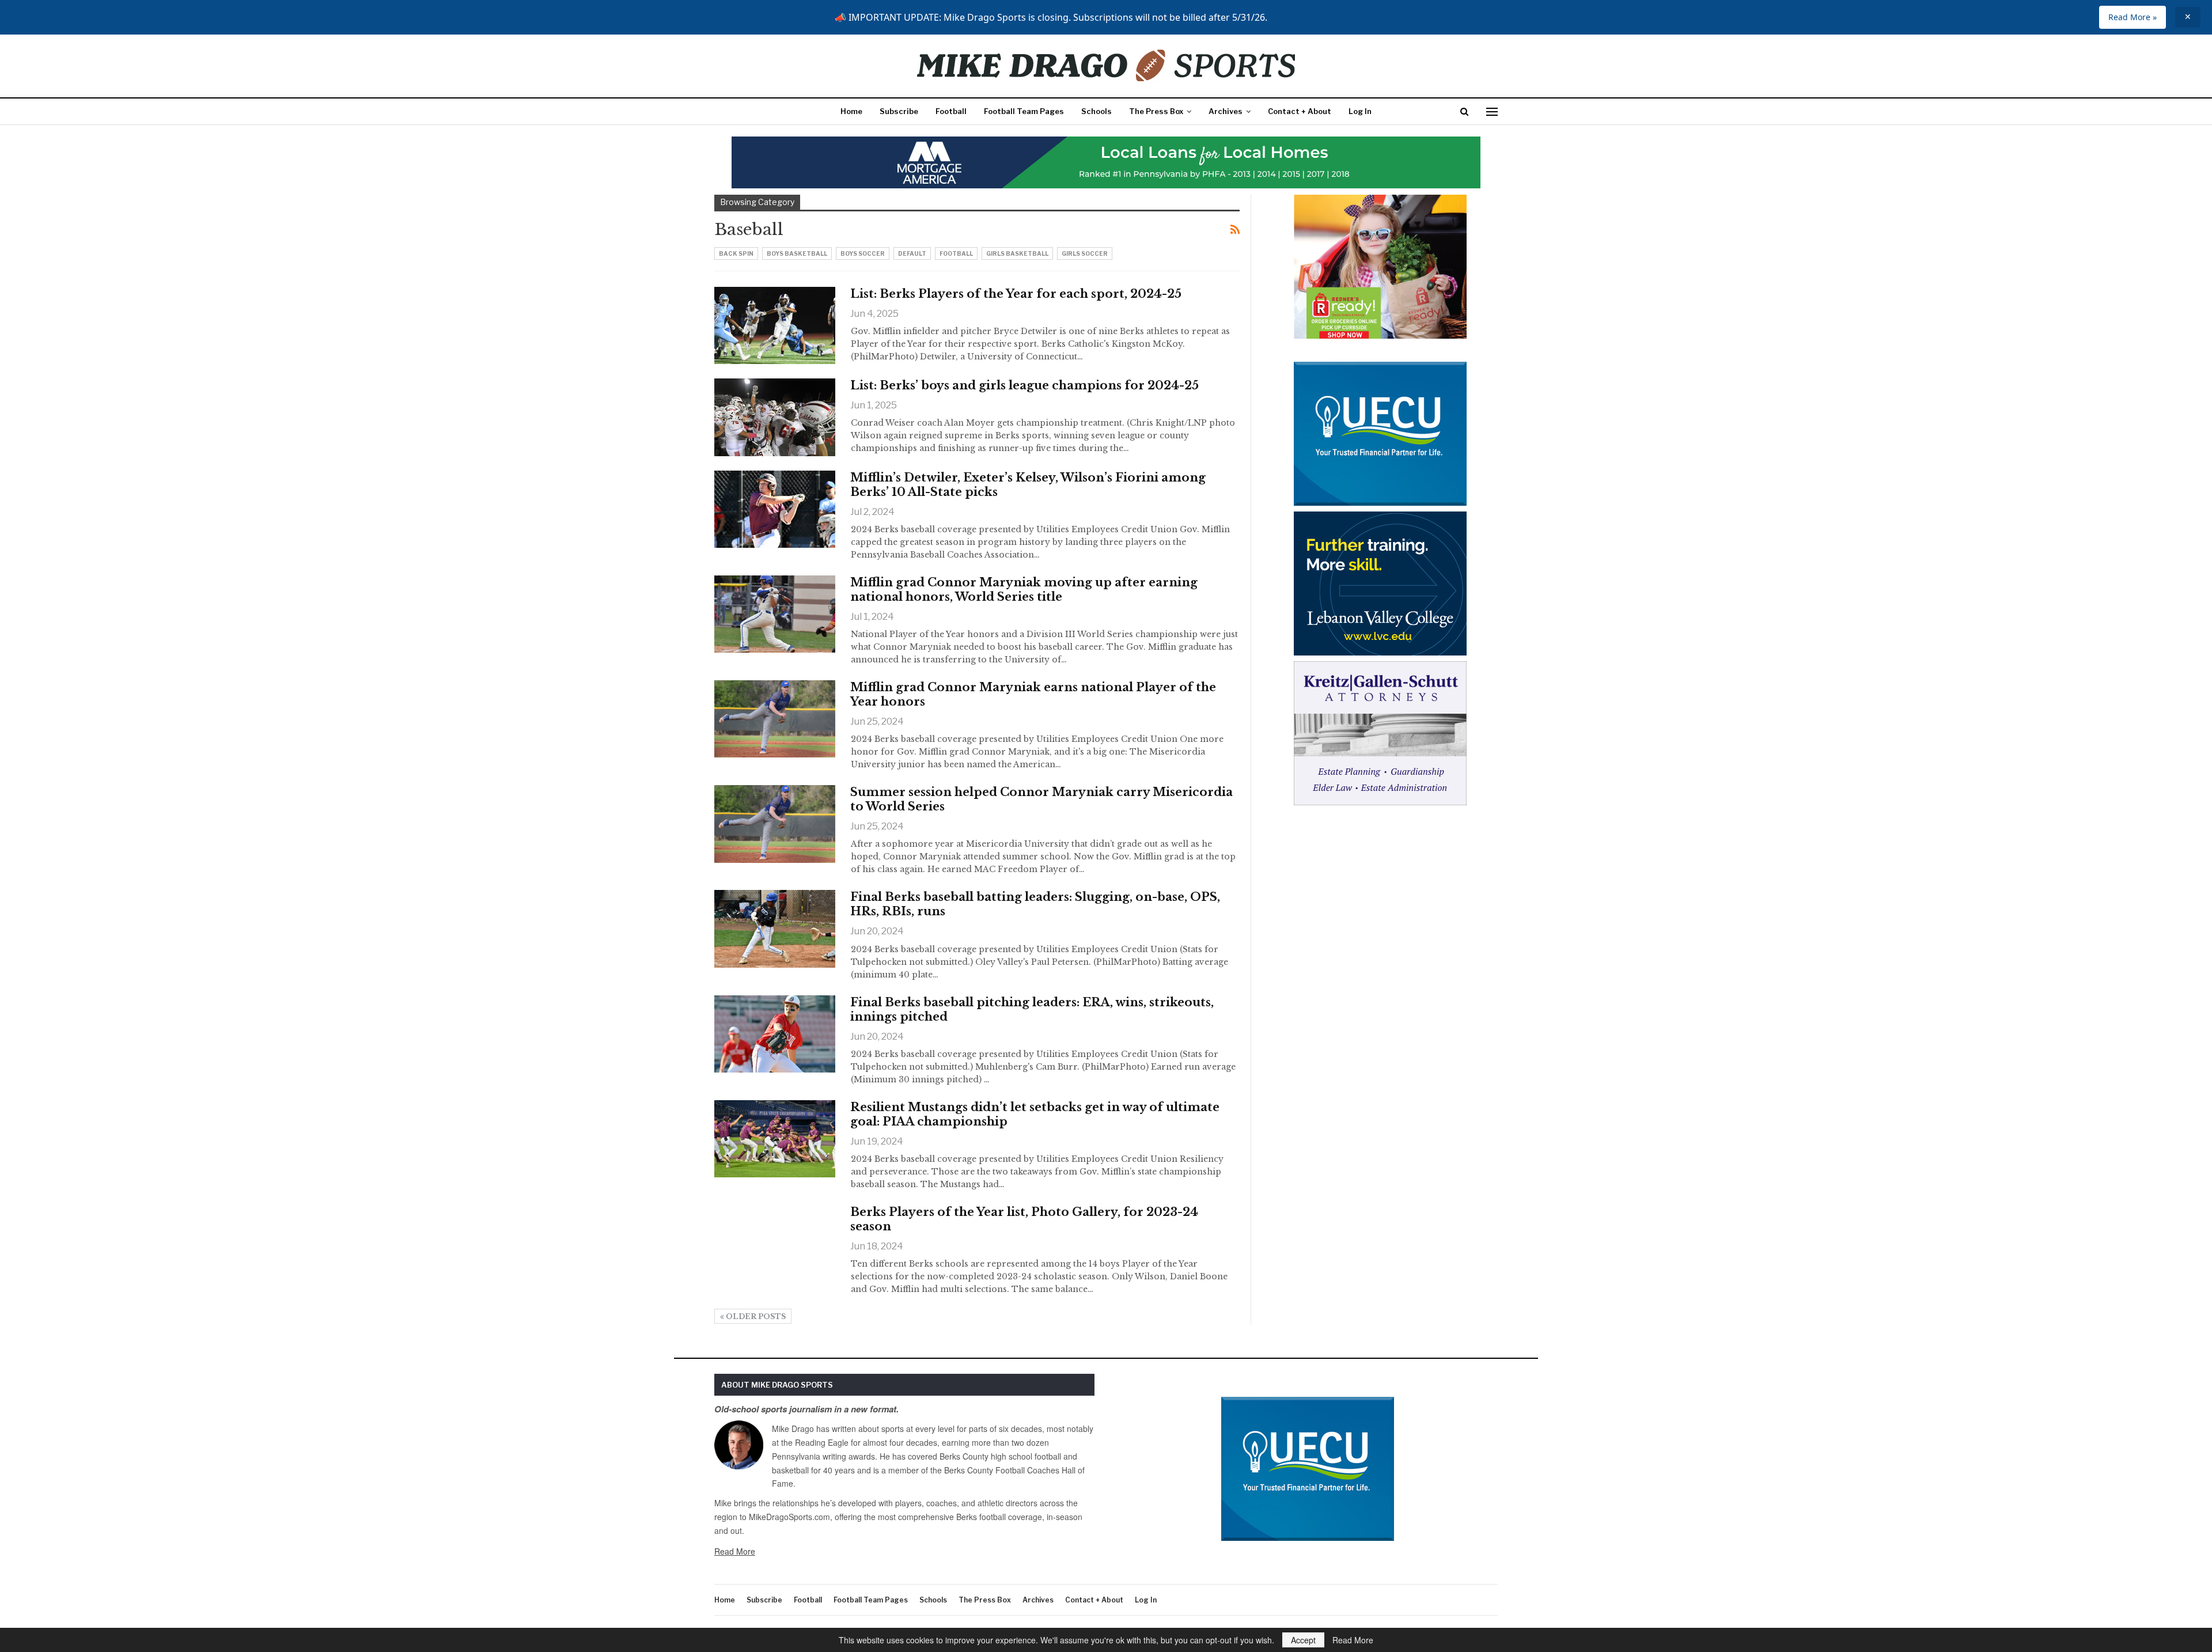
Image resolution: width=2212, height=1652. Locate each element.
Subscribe (899, 111)
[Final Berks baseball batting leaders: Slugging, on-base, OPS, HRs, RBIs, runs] (775, 929)
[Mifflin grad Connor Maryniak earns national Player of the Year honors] (775, 719)
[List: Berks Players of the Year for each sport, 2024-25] (775, 325)
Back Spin (736, 253)
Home (851, 111)
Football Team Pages (1024, 111)
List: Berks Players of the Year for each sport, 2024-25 (1016, 294)
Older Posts (755, 1316)
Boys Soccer (863, 253)
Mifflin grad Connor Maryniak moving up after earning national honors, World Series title (1024, 590)
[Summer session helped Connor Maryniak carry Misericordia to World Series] (775, 824)
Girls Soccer (1085, 253)
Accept (1303, 1640)
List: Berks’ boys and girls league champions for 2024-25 (1024, 385)
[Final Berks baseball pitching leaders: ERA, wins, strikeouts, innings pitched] (775, 1034)
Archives (1226, 111)
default (912, 253)
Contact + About (1300, 111)
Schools (1096, 111)
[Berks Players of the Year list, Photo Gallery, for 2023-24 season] (775, 1244)
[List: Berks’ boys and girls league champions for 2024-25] (775, 417)
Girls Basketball (1017, 253)
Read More (735, 1551)
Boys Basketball (797, 253)
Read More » (2133, 17)
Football (951, 111)
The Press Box (1156, 111)
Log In (1360, 111)
